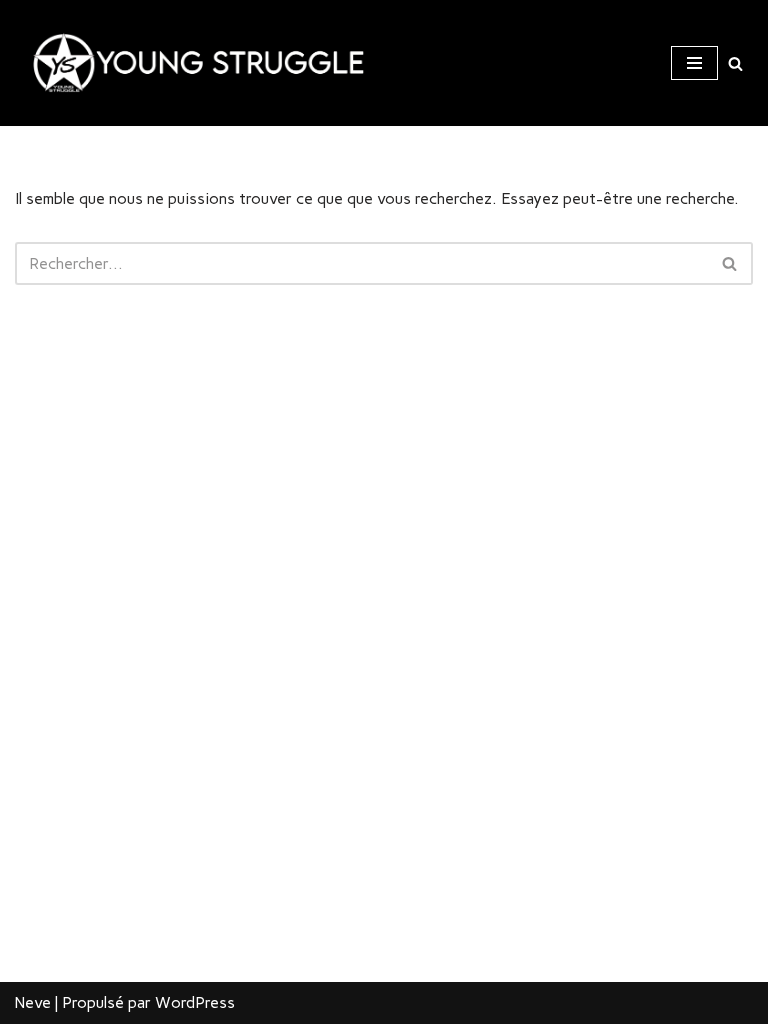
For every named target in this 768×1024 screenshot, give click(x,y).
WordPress (195, 1002)
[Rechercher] (735, 63)
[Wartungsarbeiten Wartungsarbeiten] (190, 63)
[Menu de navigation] (694, 63)
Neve (33, 1002)
